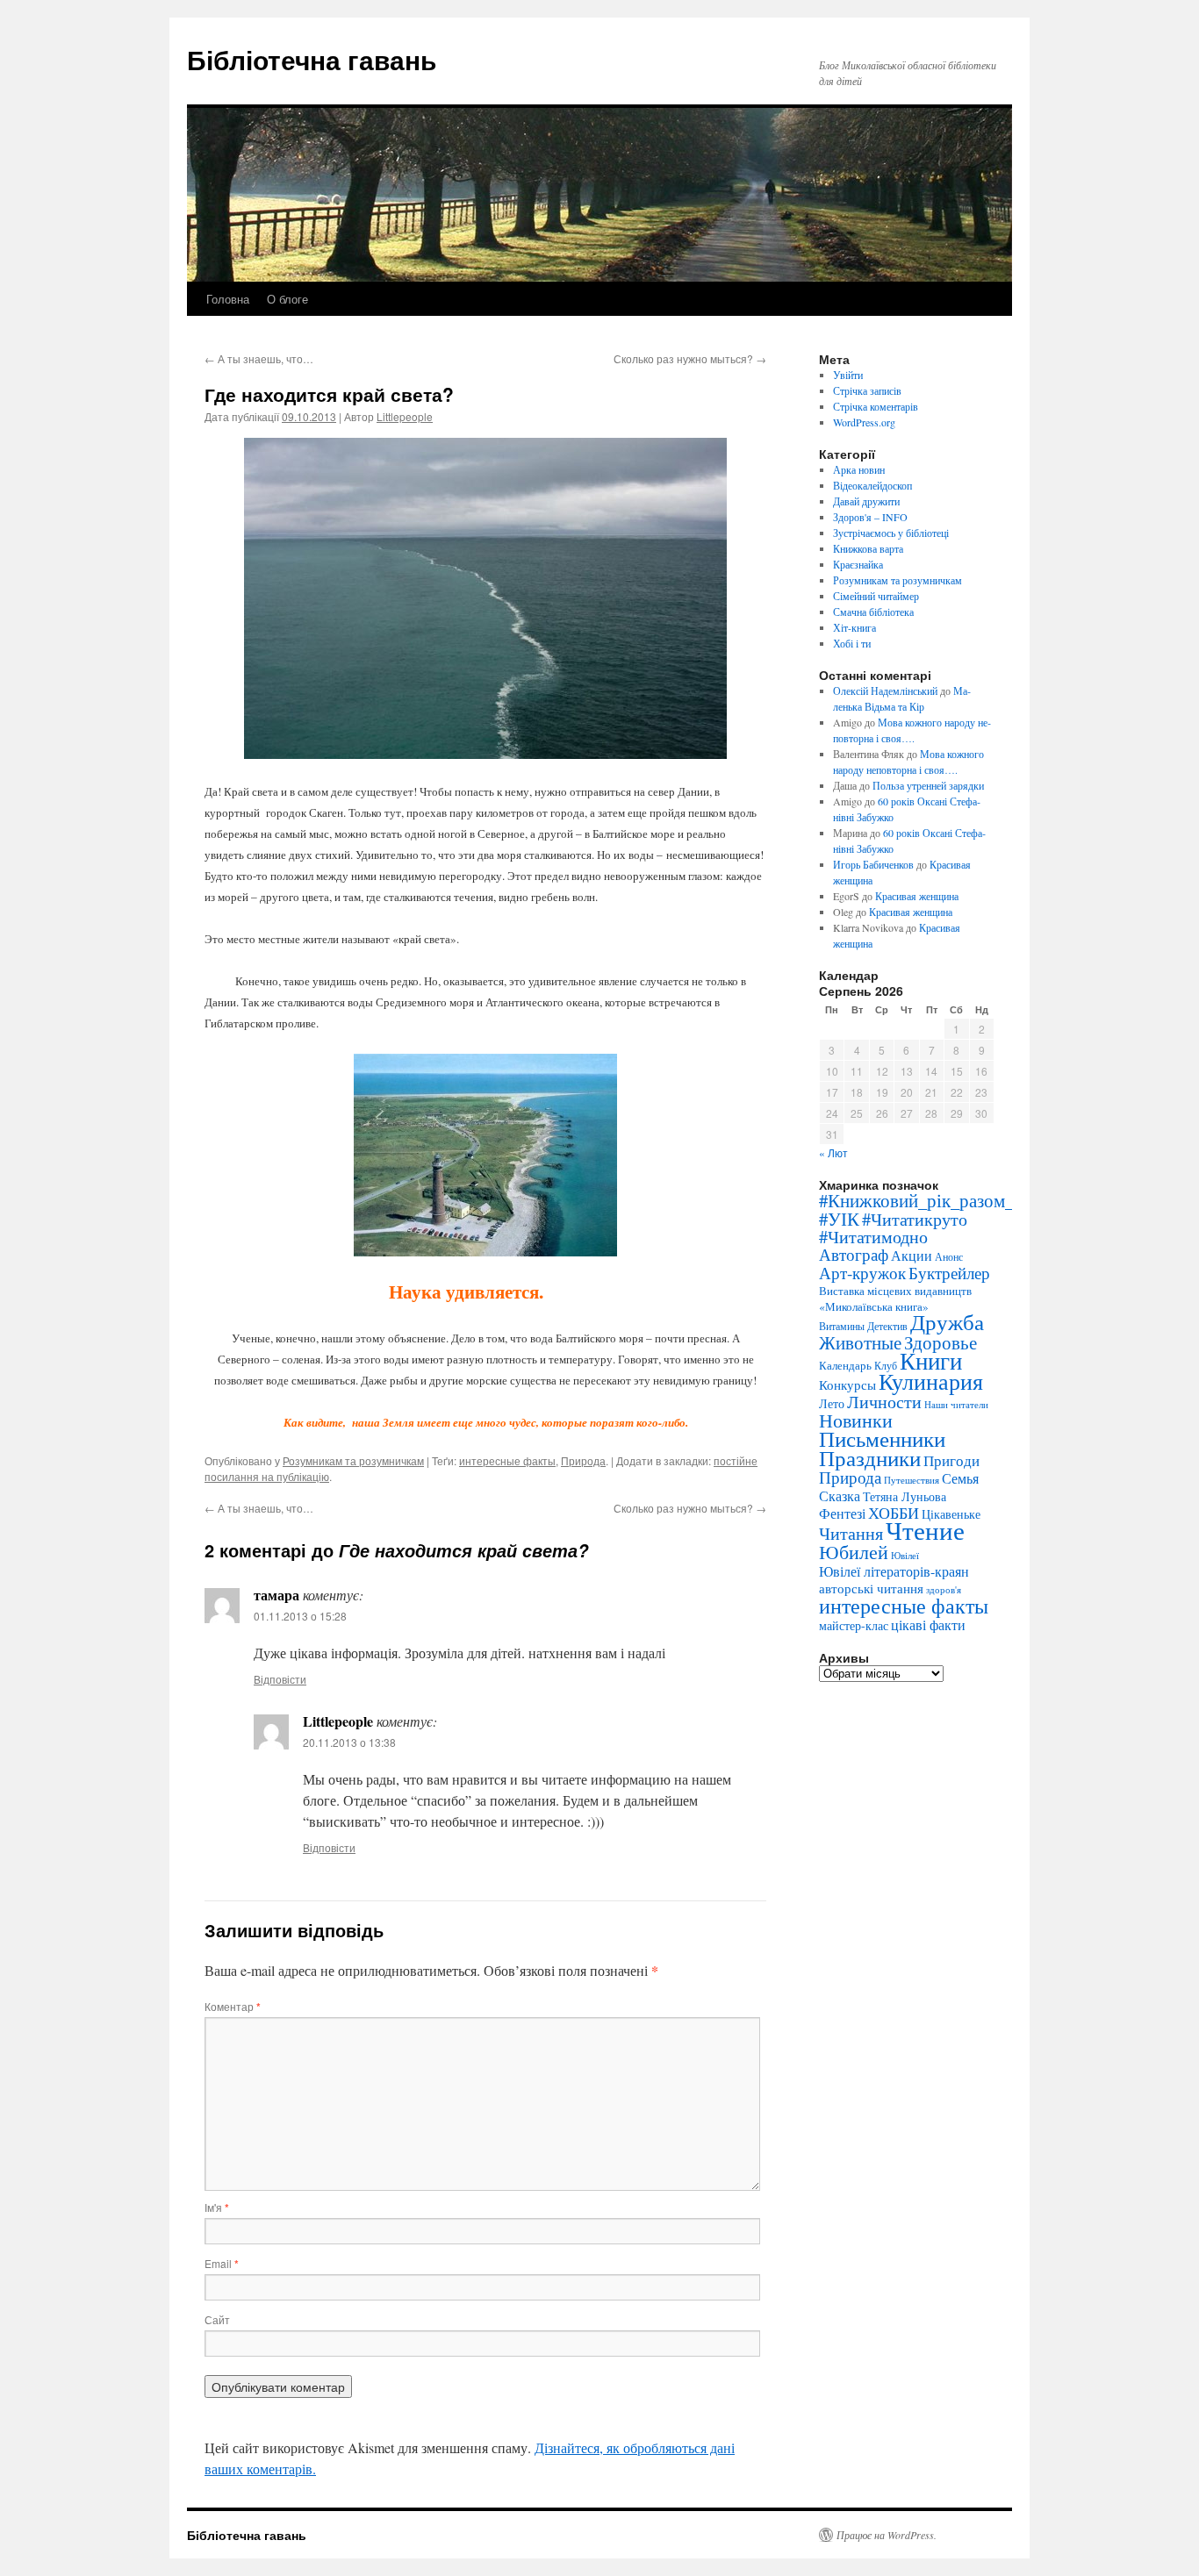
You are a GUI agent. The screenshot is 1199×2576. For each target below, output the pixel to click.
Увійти (848, 375)
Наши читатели (956, 1405)
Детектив (887, 1326)
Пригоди (951, 1460)
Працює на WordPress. (887, 2535)
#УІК (839, 1219)
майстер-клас (854, 1625)
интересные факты (507, 1460)
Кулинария (931, 1381)
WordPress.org (864, 422)
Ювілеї (905, 1556)
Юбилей (854, 1551)
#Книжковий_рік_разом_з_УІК (940, 1200)
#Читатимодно (873, 1237)
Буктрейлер (949, 1273)
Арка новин (859, 469)
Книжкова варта (868, 548)
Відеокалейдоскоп (872, 485)
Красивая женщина (917, 896)
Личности (884, 1401)
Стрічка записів (867, 390)
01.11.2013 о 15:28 (300, 1616)
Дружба (947, 1322)
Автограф (854, 1254)
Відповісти (280, 1679)
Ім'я (217, 2207)
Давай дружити (866, 501)
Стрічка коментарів (876, 406)
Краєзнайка (858, 564)
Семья (960, 1478)
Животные (860, 1342)
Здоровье (941, 1342)
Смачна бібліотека (873, 612)
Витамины (842, 1326)
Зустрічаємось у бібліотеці (891, 533)
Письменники (882, 1438)
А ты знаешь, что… (259, 358)
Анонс (949, 1257)
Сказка (840, 1496)
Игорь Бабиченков (873, 864)
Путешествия (912, 1480)
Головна (228, 299)
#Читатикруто (915, 1219)
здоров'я (944, 1589)
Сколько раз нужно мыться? (690, 358)
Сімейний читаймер (876, 596)
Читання (851, 1533)
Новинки (856, 1420)
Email (222, 2263)
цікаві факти (928, 1624)
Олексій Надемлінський (885, 691)
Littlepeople (405, 416)
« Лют (833, 1152)
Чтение (925, 1530)
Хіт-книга (854, 627)
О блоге (287, 299)
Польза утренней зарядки (928, 785)
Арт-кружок (862, 1273)
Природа (583, 1460)
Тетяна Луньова (905, 1496)
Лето (832, 1403)
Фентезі (842, 1513)
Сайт (217, 2319)
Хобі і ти (852, 643)
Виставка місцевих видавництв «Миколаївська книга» (895, 1299)
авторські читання (871, 1588)
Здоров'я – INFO (870, 517)
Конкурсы (847, 1385)
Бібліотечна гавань (312, 59)
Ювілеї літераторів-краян (894, 1571)
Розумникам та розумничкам (353, 1460)
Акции (912, 1256)
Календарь (845, 1365)
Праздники (870, 1458)
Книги (931, 1361)
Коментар (233, 2006)
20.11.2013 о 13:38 (349, 1742)
